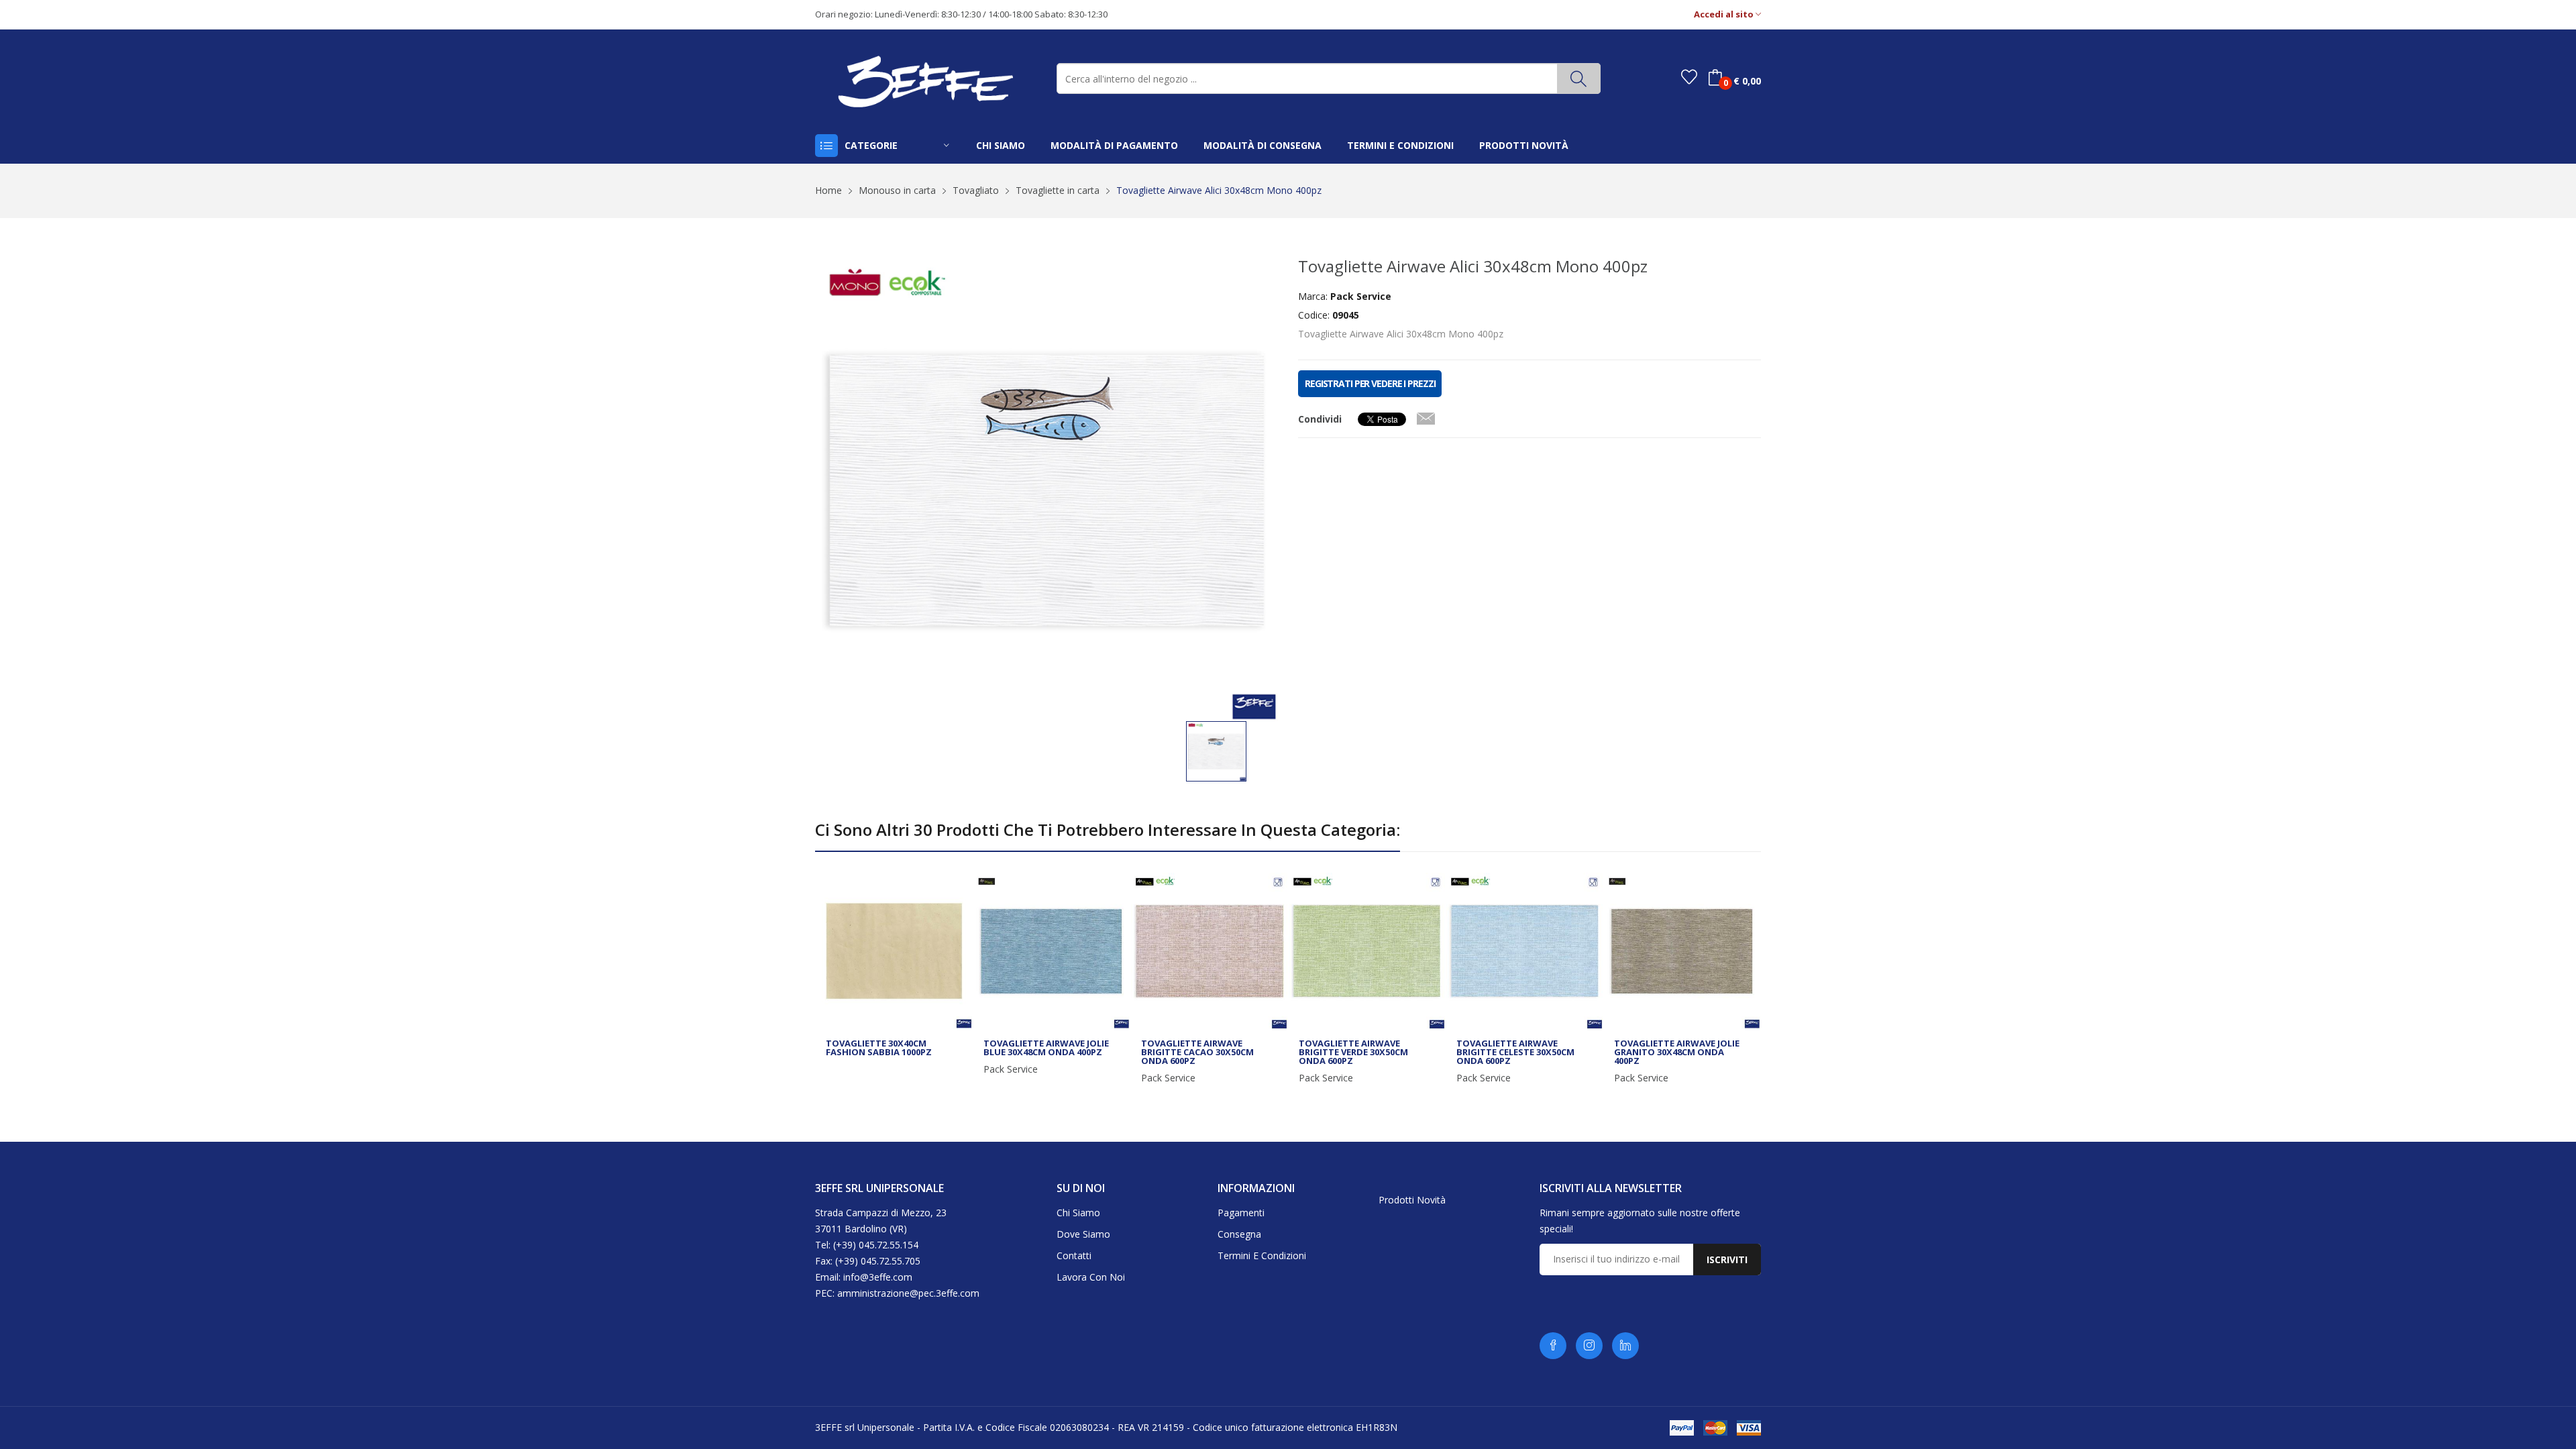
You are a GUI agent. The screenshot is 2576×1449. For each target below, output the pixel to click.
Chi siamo (1078, 1213)
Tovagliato (976, 190)
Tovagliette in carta (1058, 190)
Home (828, 190)
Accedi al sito (1725, 14)
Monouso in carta (897, 190)
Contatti (1074, 1255)
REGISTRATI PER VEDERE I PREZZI (1370, 383)
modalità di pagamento (1114, 145)
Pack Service (1011, 1069)
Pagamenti (1241, 1213)
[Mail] (1426, 416)
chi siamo (1001, 145)
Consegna (1239, 1234)
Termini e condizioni (1262, 1255)
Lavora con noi (1091, 1277)
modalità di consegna (1263, 145)
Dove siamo (1083, 1234)
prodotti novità (1524, 145)
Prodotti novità (1412, 1200)
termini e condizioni (1400, 145)
